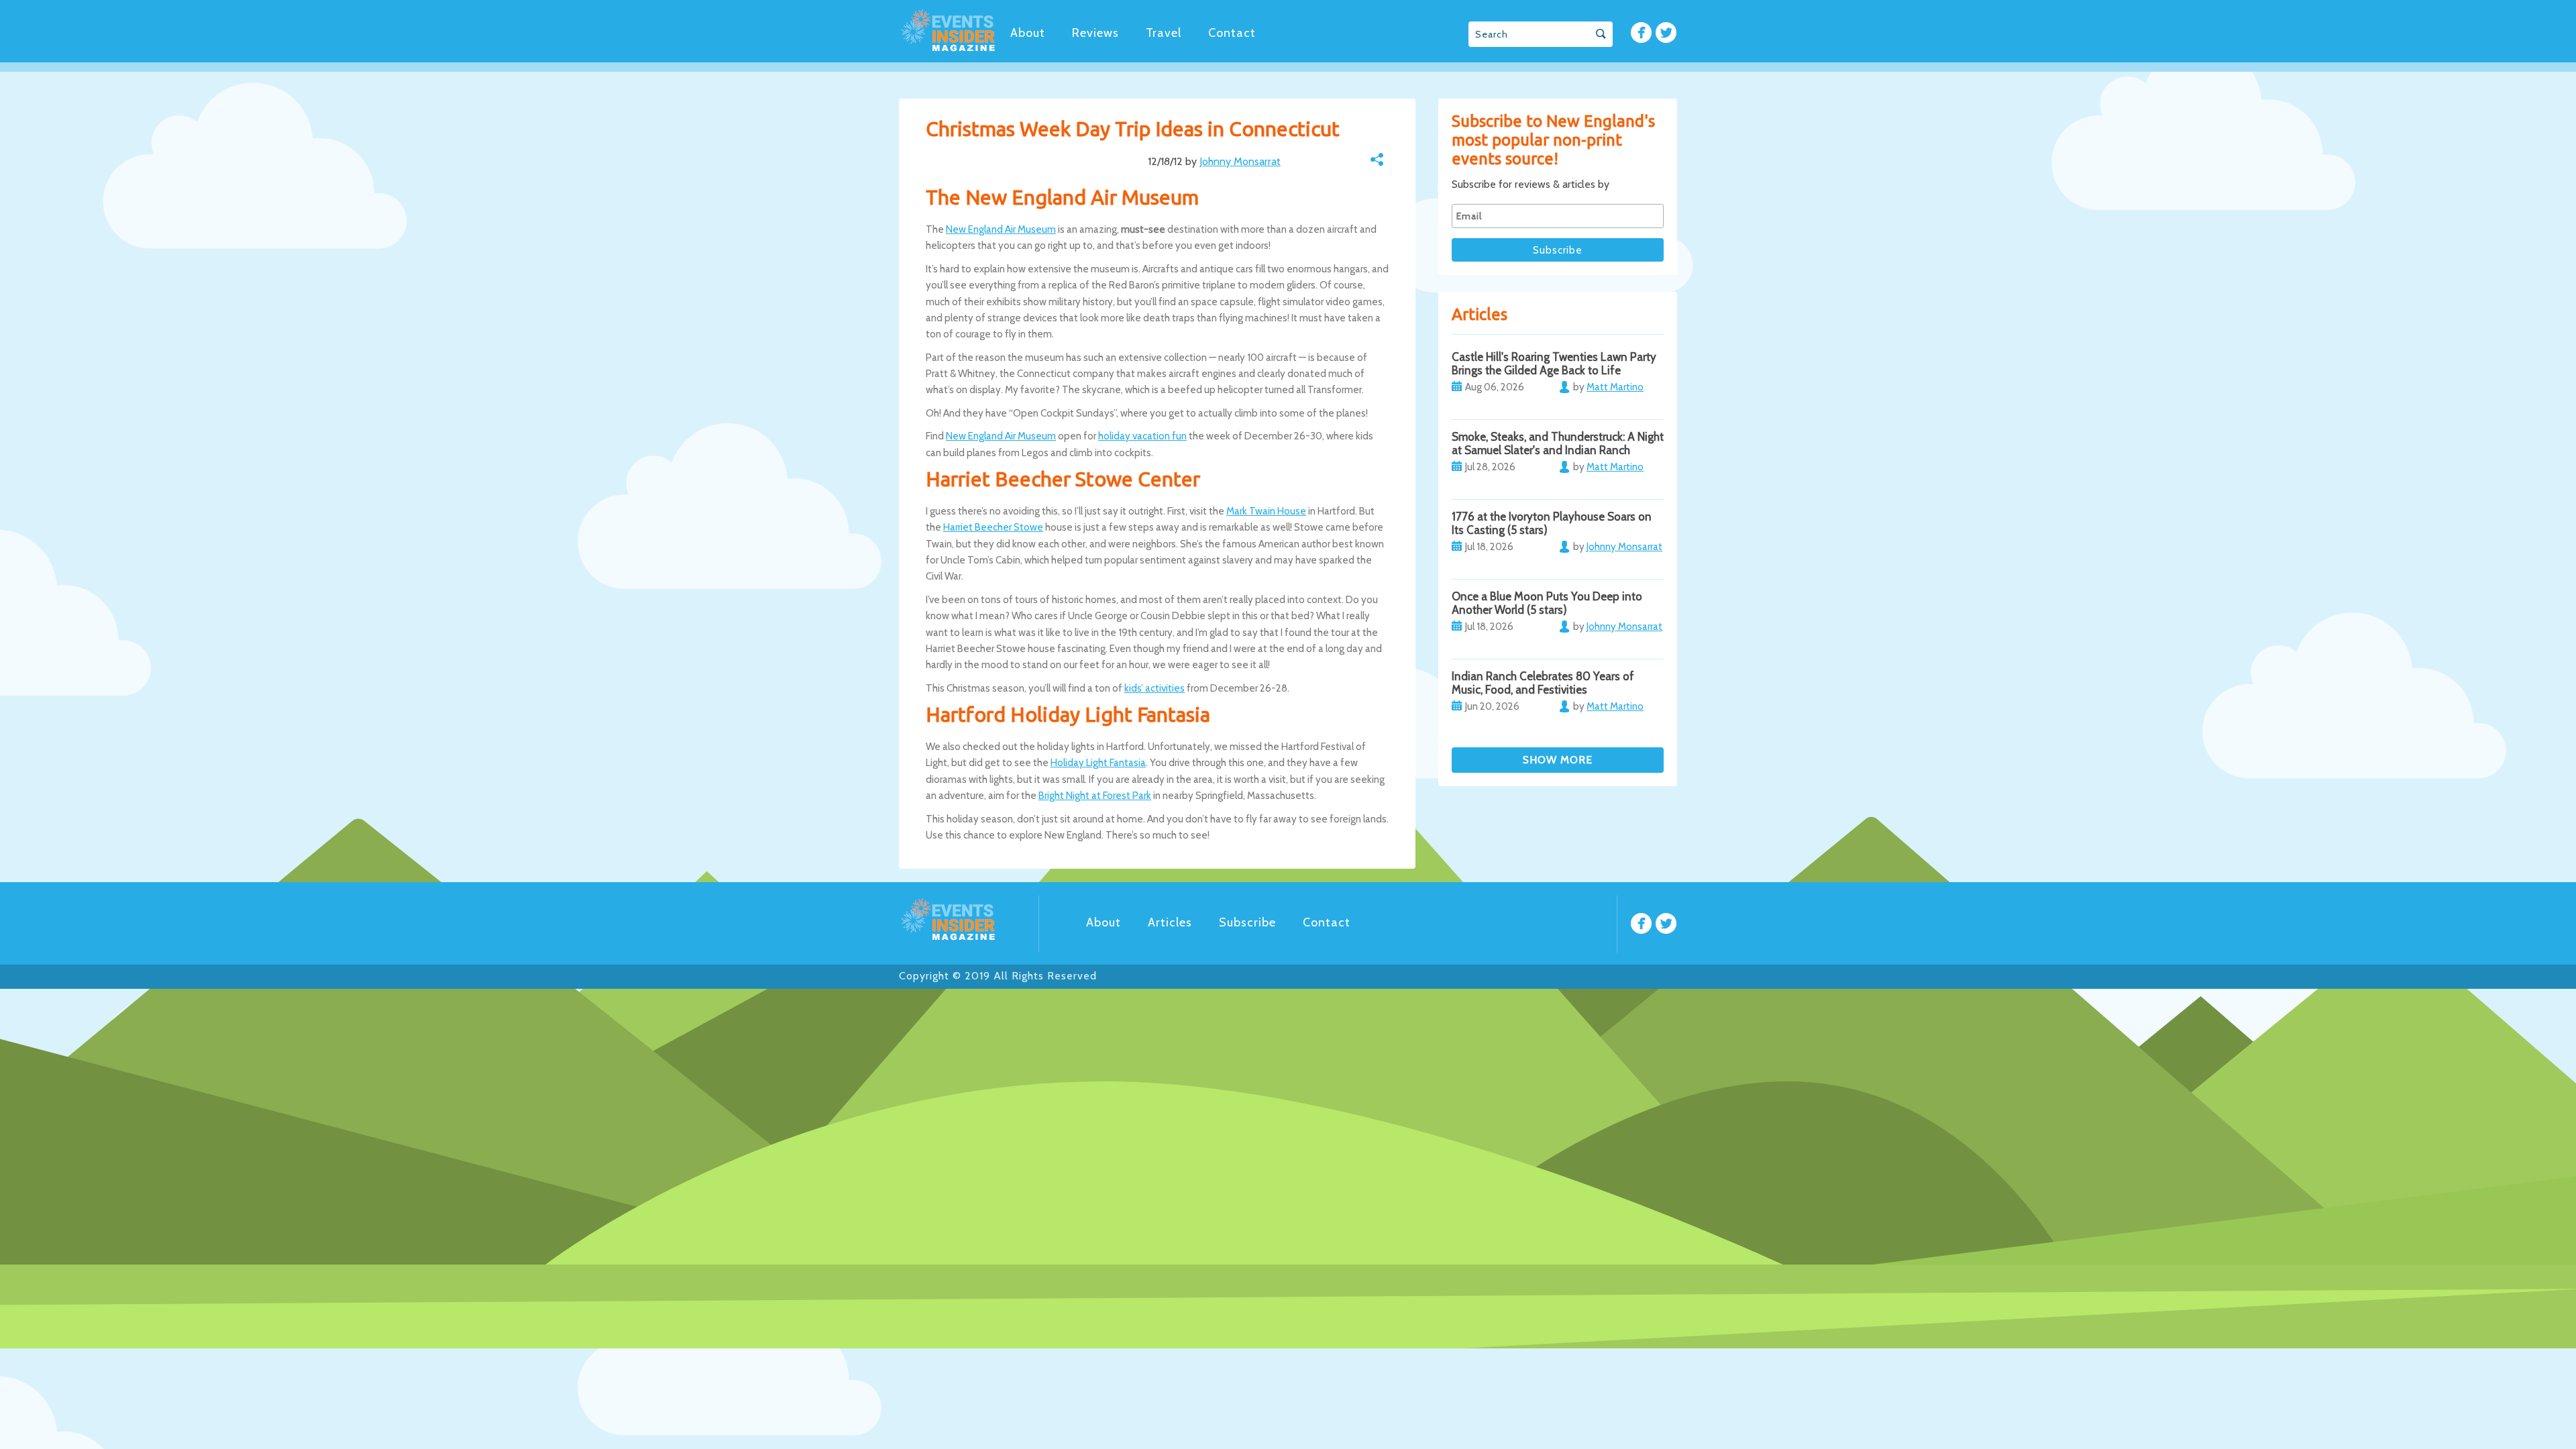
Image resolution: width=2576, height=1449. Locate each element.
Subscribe (1247, 922)
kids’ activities (1155, 688)
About (1028, 33)
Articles (1170, 922)
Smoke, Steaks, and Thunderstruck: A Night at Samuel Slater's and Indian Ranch (1558, 443)
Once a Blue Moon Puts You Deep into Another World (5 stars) (1547, 603)
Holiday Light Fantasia (1098, 763)
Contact (1232, 33)
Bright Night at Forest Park (1095, 796)
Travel (1164, 33)
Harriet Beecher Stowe (993, 527)
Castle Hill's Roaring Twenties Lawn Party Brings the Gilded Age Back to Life (1554, 364)
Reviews (1095, 33)
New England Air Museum (1001, 229)
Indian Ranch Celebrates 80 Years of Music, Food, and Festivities (1543, 683)
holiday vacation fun (1142, 436)
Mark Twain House (1266, 511)
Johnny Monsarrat (1240, 161)
